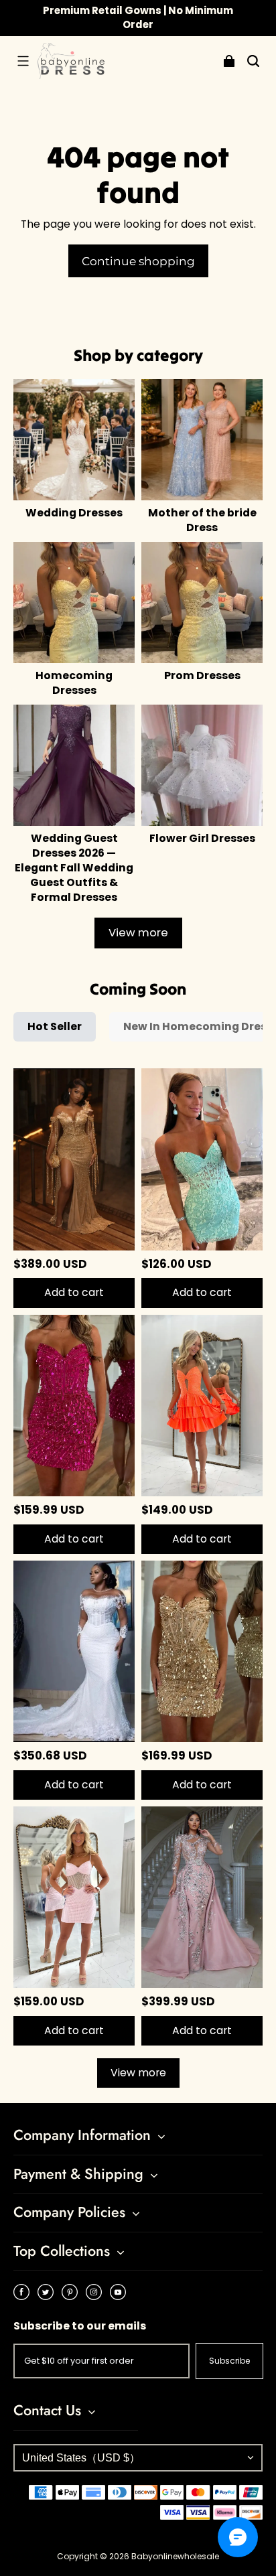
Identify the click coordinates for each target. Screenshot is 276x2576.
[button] (23, 61)
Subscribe (229, 2361)
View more (138, 933)
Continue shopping (138, 261)
